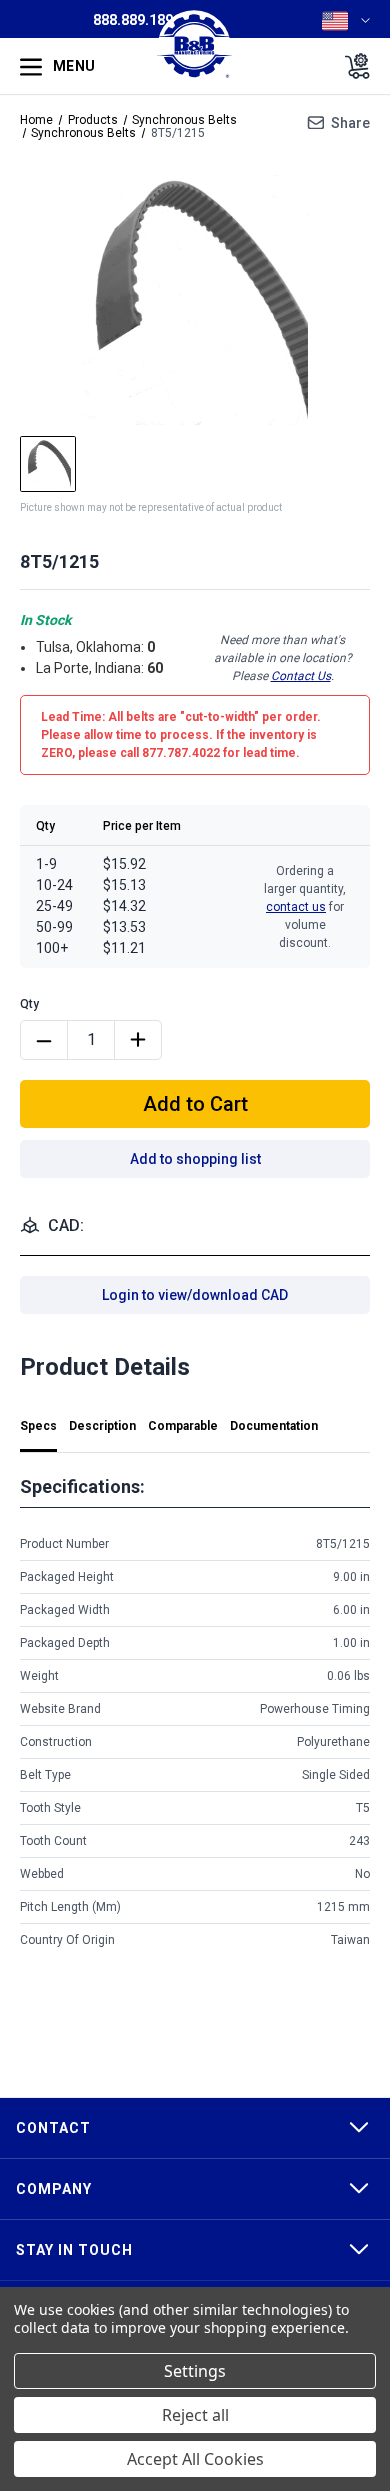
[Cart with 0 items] (351, 66)
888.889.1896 (137, 20)
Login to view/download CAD (195, 1295)
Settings (195, 2371)
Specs (38, 1426)
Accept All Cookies (195, 2459)
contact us (296, 907)
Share (350, 123)
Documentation (274, 1426)
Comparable (183, 1426)
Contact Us (301, 676)
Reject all (195, 2415)
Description (102, 1426)
